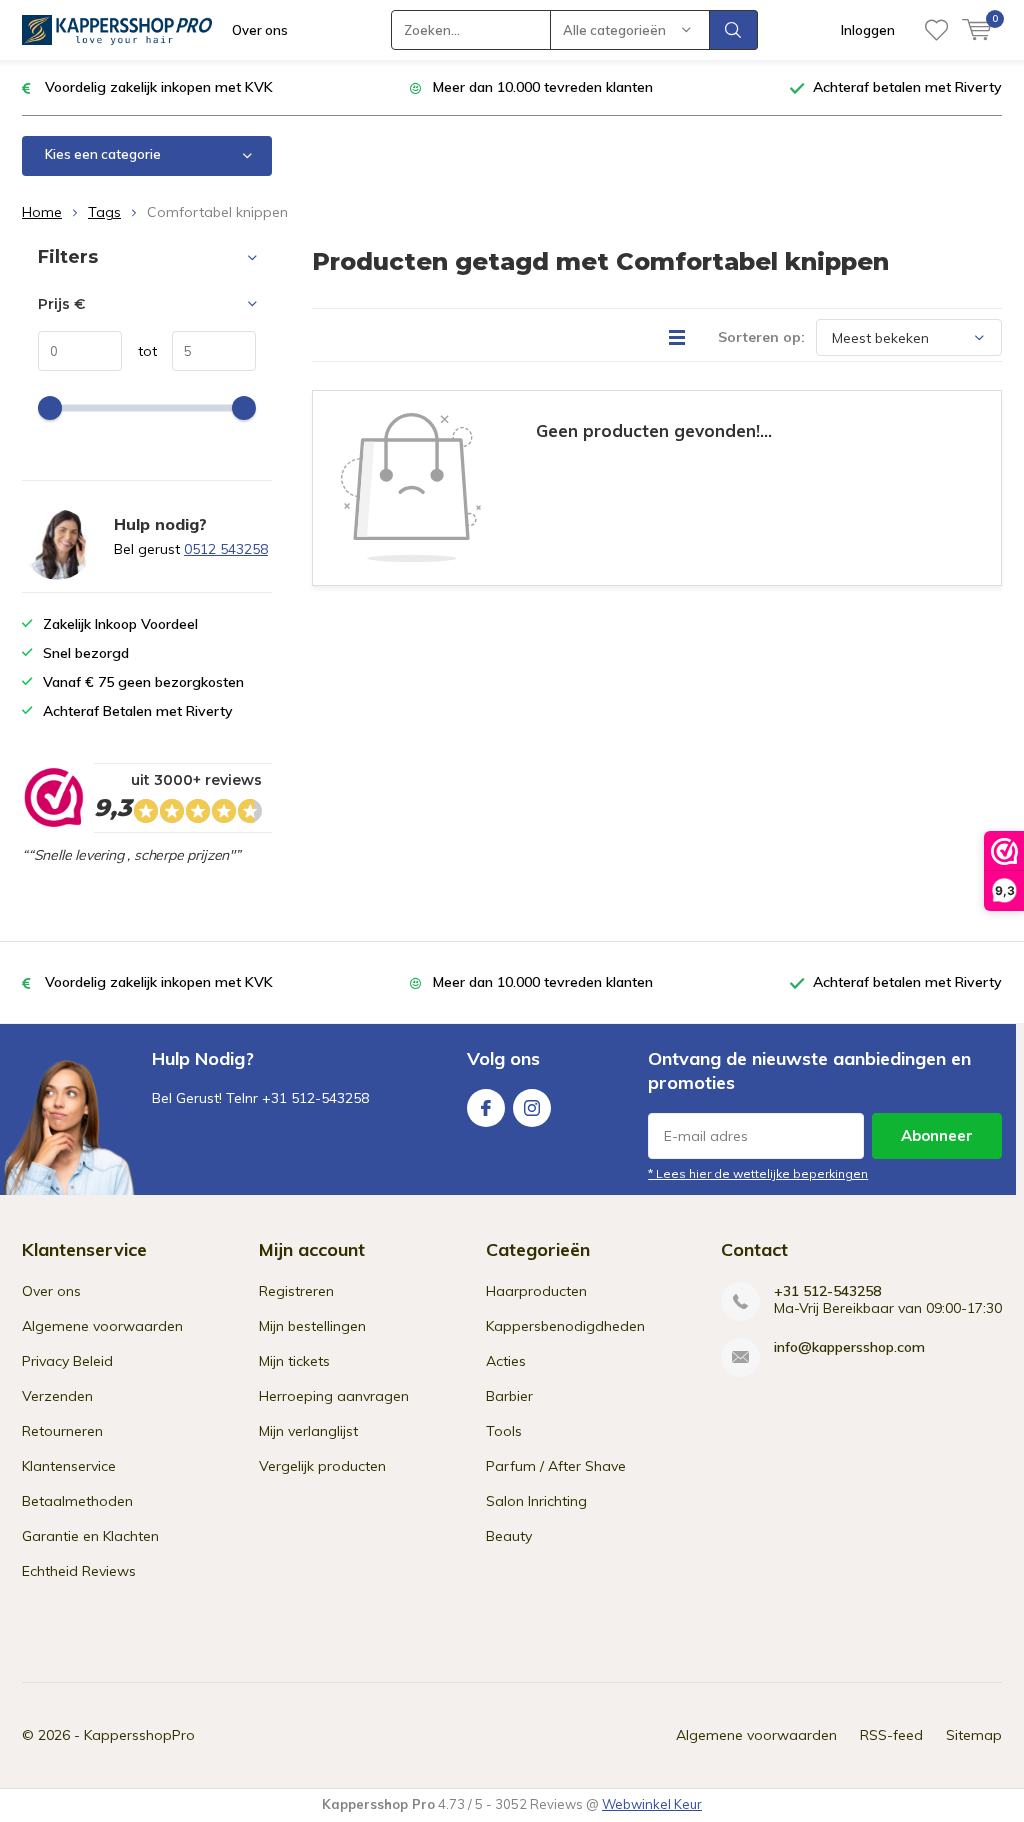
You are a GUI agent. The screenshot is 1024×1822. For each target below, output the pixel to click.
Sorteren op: (761, 337)
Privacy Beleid (67, 1361)
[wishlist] (936, 30)
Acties (506, 1361)
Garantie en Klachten (90, 1536)
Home (42, 212)
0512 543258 (226, 549)
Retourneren (62, 1431)
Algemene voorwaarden (102, 1326)
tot (139, 351)
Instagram (532, 1108)
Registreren (296, 1291)
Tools (504, 1431)
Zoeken (734, 30)
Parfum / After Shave (556, 1466)
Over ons (260, 30)
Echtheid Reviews (79, 1571)
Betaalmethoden (77, 1501)
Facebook (486, 1108)
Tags (104, 212)
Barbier (509, 1396)
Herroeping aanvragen (334, 1396)
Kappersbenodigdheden (565, 1326)
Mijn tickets (294, 1361)
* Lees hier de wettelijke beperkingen (758, 1173)
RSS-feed (891, 1735)
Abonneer (937, 1135)
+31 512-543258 (827, 1291)
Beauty (509, 1536)
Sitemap (974, 1735)
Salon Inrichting (536, 1501)
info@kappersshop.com (849, 1347)
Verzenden (57, 1396)
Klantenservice (69, 1466)
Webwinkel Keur (652, 1804)
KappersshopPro (139, 1735)
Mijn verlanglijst (308, 1431)
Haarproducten (536, 1291)
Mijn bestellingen (312, 1326)
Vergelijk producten (322, 1466)
